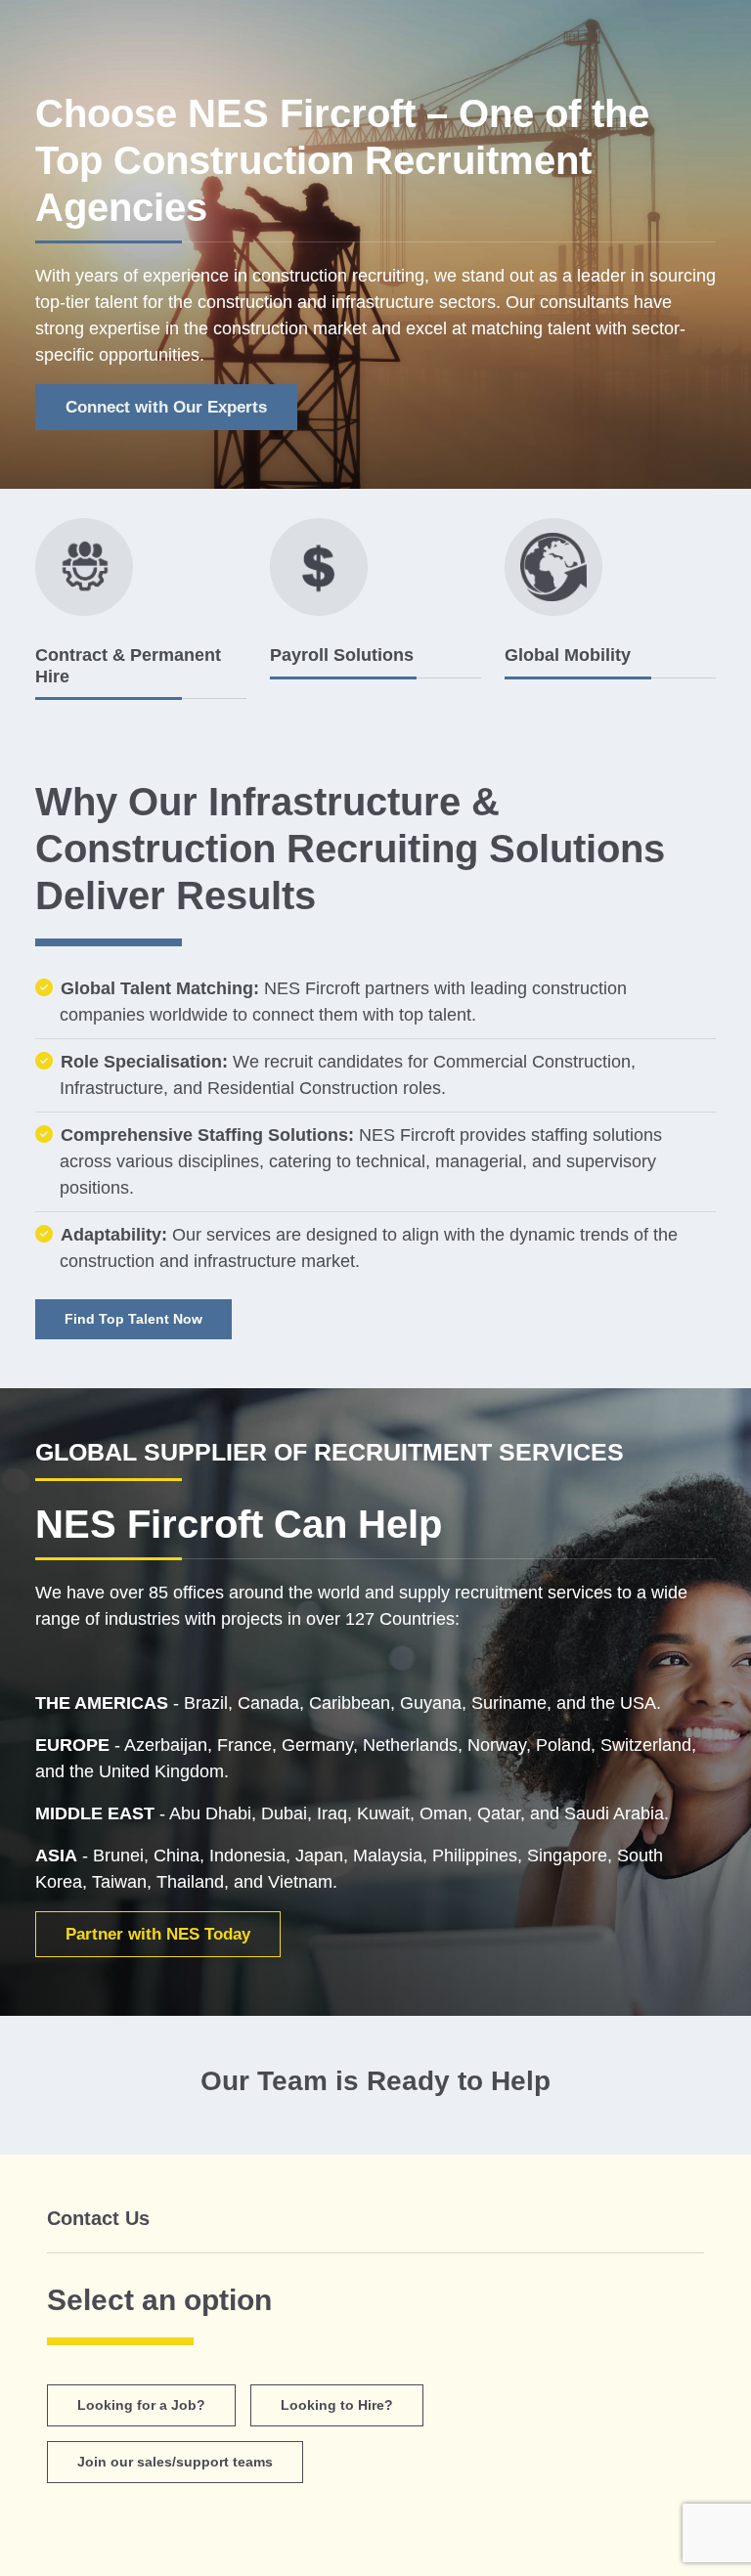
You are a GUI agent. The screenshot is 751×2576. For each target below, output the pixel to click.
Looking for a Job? (141, 2405)
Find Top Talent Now (133, 1319)
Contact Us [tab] (98, 2218)
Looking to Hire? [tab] (337, 2405)
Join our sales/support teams (175, 2462)
